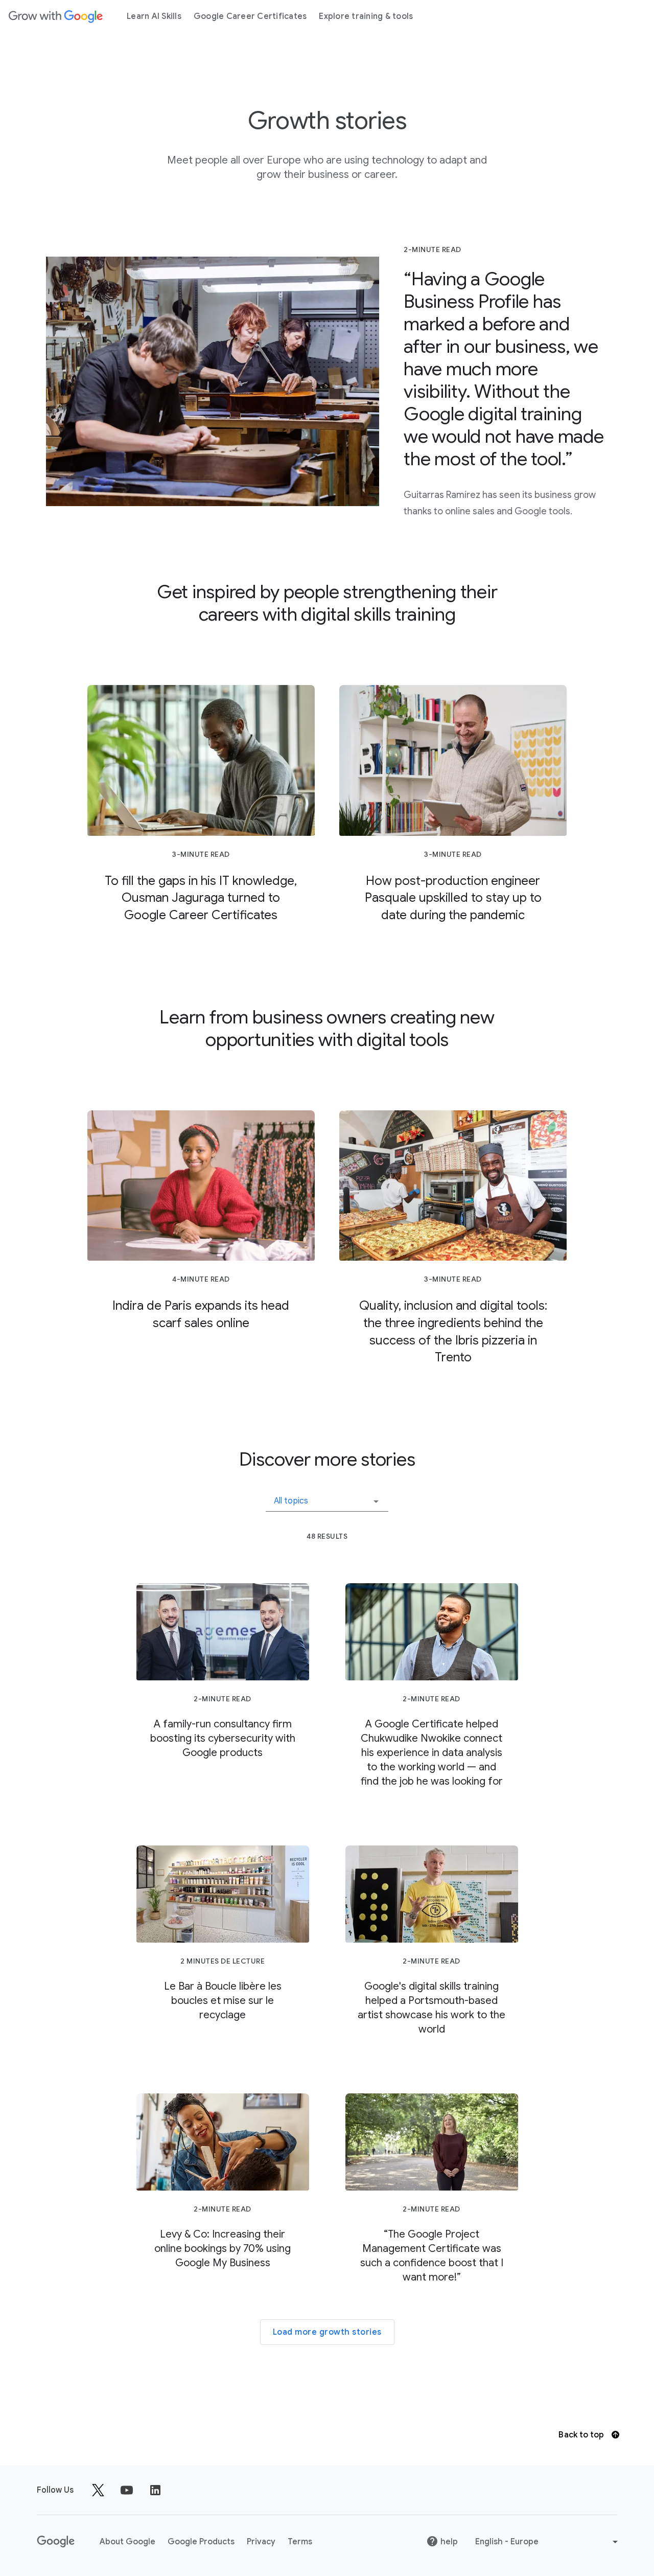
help (449, 2542)
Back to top (582, 2435)
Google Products (201, 2542)
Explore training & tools (366, 16)
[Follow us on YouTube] (127, 2490)
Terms (300, 2542)
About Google (127, 2542)
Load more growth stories (327, 2332)
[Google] (56, 16)
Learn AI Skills (154, 16)
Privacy (261, 2542)
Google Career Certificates (250, 16)
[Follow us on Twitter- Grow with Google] (98, 2490)
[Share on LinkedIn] (155, 2490)
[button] (327, 1497)
